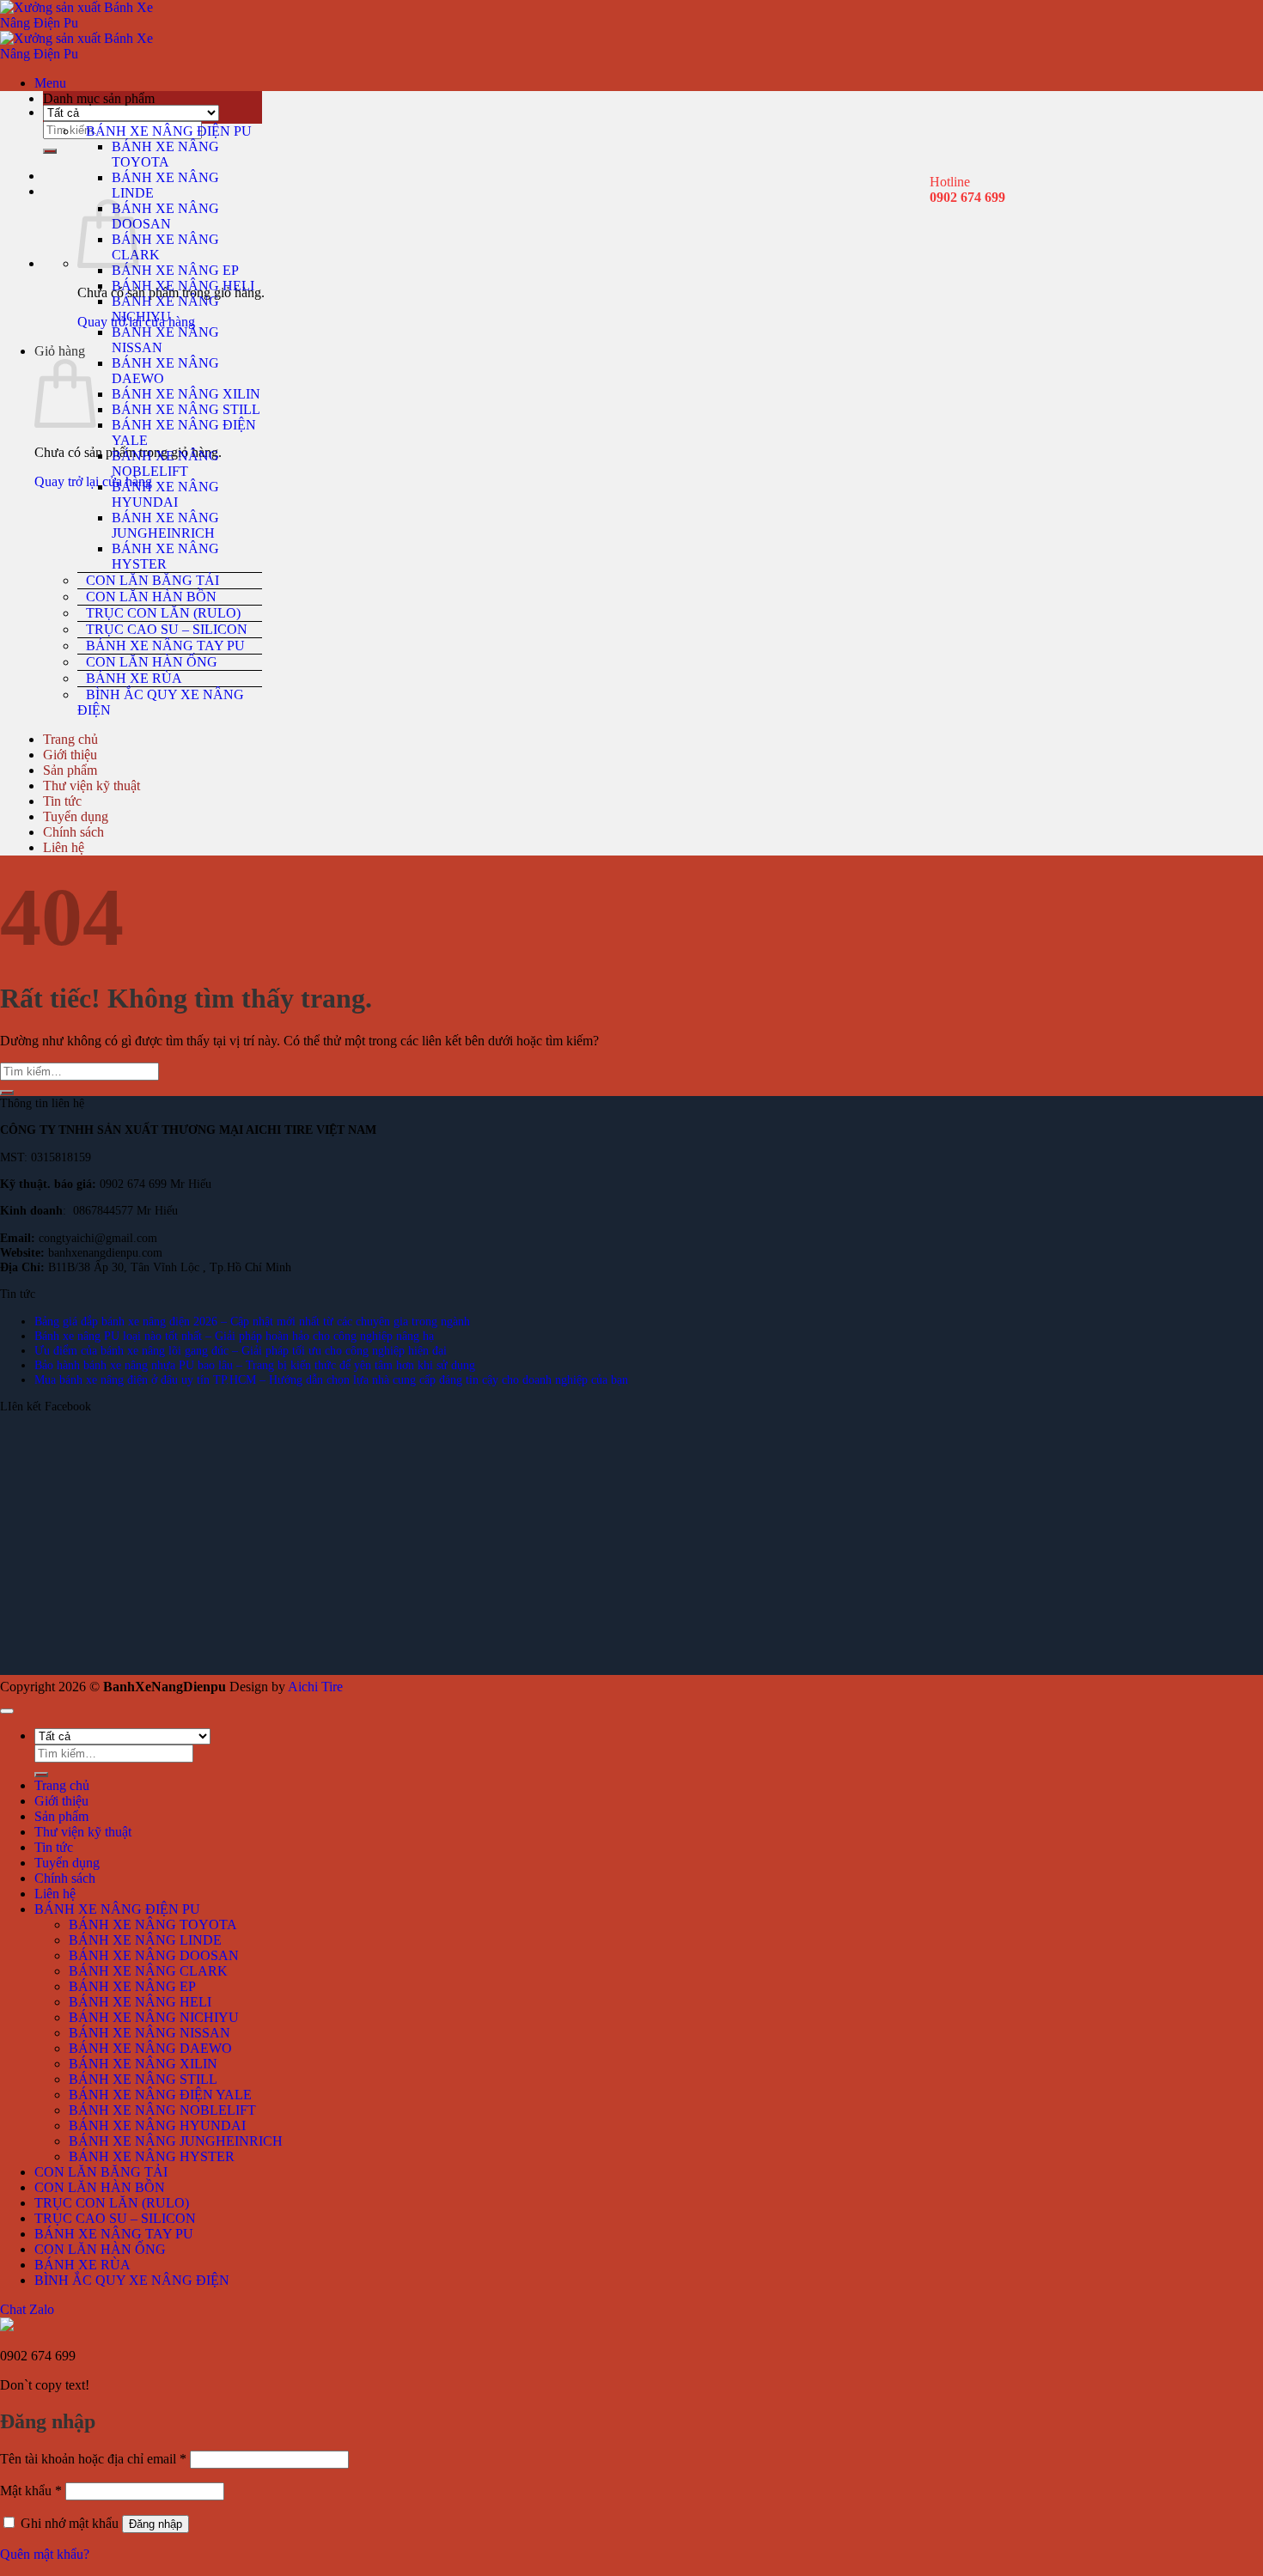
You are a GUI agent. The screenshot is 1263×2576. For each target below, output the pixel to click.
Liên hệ (64, 847)
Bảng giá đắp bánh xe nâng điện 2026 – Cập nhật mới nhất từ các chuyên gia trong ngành (252, 1321)
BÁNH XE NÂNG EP (175, 270)
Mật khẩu (31, 2491)
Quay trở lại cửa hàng (93, 481)
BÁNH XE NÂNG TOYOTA (165, 154)
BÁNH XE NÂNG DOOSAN (165, 216)
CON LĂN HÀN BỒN (151, 597)
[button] (50, 83)
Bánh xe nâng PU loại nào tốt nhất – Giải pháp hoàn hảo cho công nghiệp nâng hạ (234, 1336)
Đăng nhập (156, 2524)
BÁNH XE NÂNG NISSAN (149, 2033)
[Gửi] (50, 151)
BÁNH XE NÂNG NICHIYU (165, 309)
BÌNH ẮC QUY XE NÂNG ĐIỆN (161, 702)
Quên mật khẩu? (45, 2554)
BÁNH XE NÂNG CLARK (148, 1971)
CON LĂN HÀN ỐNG (152, 662)
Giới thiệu (70, 755)
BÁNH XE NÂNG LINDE (145, 1940)
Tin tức (62, 801)
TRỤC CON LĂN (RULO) (163, 613)
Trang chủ (70, 739)
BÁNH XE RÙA (134, 678)
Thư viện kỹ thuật (92, 786)
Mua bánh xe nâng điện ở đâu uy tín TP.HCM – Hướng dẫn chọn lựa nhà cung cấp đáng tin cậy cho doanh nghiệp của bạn (331, 1379)
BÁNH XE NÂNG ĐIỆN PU (169, 131)
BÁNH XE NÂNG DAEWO (150, 2048)
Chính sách (73, 832)
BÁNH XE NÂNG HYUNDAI (165, 494)
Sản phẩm (70, 770)
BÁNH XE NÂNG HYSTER (165, 556)
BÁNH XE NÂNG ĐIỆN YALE (160, 2095)
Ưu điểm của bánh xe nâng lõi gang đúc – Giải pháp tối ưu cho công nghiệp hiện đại (241, 1350)
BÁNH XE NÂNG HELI (183, 286)
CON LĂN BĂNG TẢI (153, 580)
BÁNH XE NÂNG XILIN (186, 394)
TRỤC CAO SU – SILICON (167, 629)
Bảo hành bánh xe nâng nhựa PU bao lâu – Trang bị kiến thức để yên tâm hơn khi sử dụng (255, 1365)
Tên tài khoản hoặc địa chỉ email (93, 2459)
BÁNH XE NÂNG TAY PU (165, 646)
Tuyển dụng (76, 816)
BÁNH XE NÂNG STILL (186, 409)
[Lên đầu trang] (7, 1711)
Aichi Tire (315, 1687)
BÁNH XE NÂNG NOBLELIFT (165, 463)
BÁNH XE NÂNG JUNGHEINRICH (165, 525)
